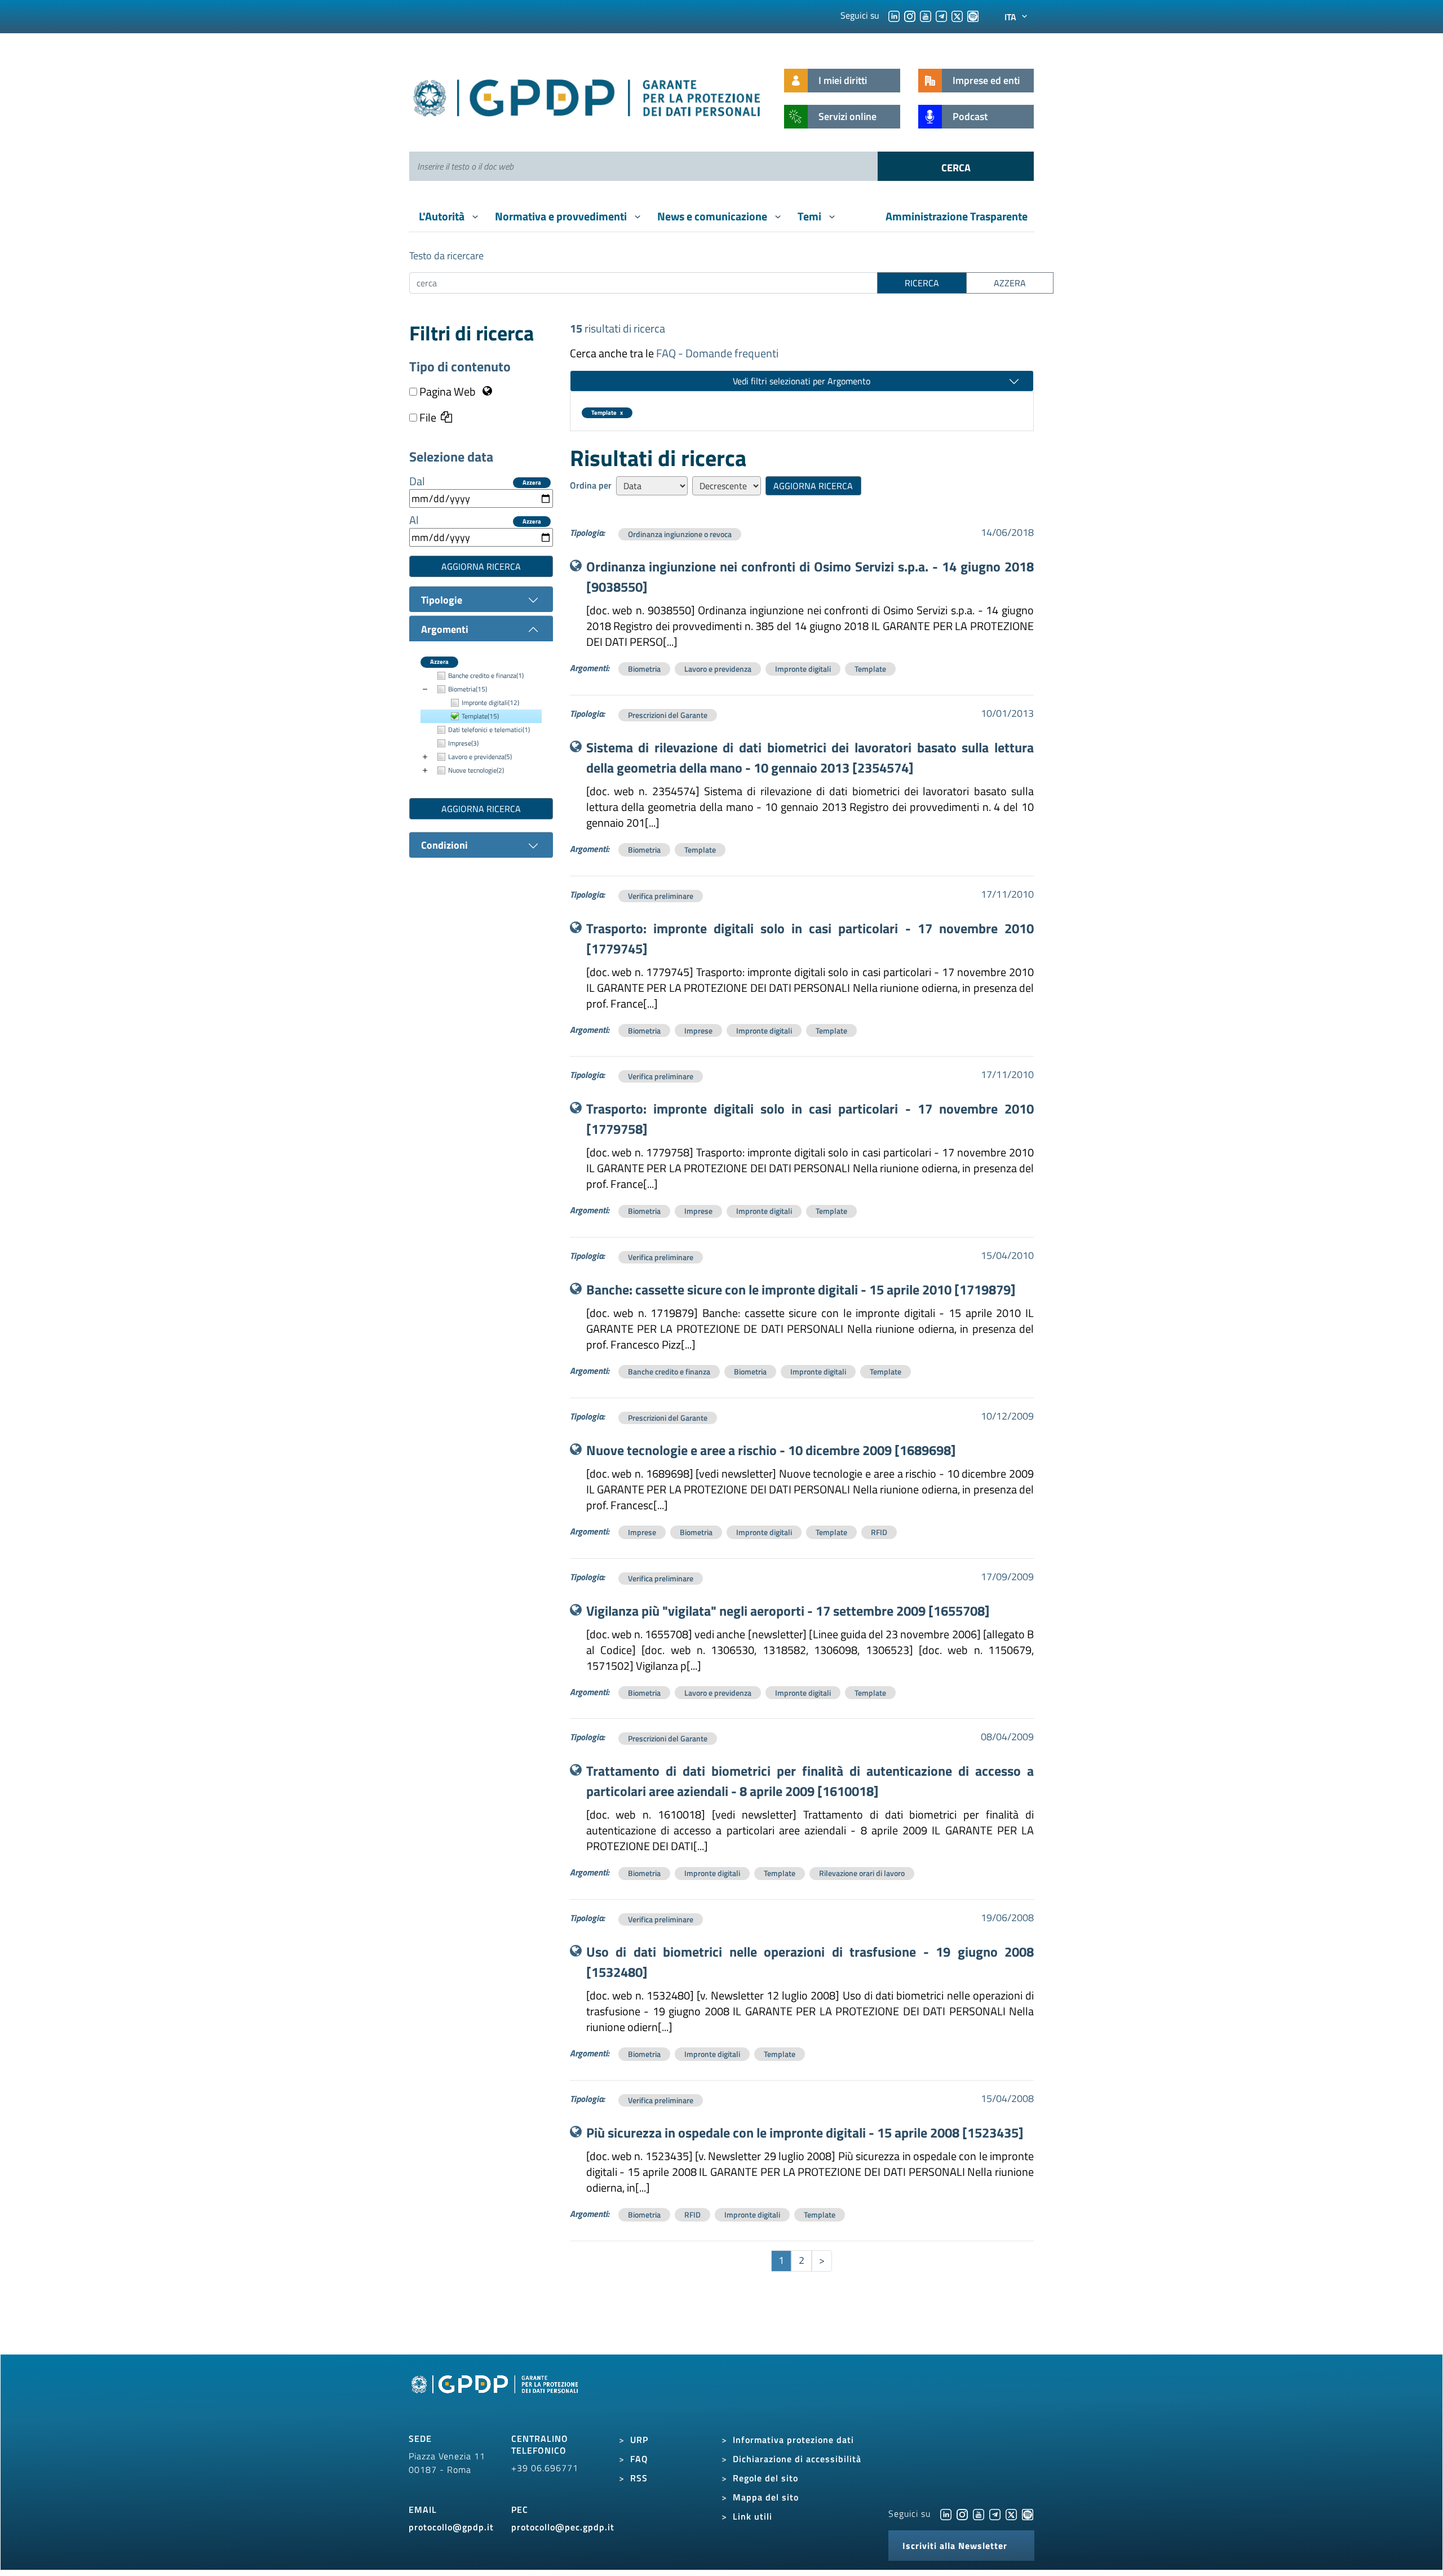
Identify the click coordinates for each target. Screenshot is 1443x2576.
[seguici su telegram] (941, 15)
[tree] (481, 723)
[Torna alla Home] (588, 96)
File (427, 418)
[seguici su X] (957, 15)
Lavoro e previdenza (718, 669)
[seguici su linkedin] (894, 15)
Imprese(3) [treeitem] (463, 743)
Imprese (698, 1030)
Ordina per (591, 485)
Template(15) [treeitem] (480, 716)
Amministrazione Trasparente (957, 216)
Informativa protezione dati (793, 2440)
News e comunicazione (713, 216)
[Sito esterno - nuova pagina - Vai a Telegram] (995, 2513)
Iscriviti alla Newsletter (955, 2546)
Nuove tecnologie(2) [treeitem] (476, 770)
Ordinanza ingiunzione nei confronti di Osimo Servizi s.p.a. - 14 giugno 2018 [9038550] (810, 577)
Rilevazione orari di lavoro (862, 1873)
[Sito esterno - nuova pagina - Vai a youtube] (979, 2513)
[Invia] (956, 166)
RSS (639, 2478)
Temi (811, 216)
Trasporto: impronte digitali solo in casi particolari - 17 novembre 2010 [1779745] (810, 938)
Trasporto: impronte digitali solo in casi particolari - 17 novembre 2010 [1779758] (810, 1119)
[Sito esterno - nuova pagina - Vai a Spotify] (1028, 2513)
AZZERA (1010, 283)
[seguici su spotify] (973, 15)
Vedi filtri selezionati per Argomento (802, 381)
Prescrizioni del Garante (668, 715)
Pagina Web (448, 392)
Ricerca (922, 283)
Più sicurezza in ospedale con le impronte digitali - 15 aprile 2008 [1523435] (805, 2132)
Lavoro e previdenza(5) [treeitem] (480, 757)
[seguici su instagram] (910, 15)
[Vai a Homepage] (496, 2397)
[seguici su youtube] (926, 15)
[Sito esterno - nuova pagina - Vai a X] (1011, 2513)
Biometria (644, 669)
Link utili (753, 2516)
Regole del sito (765, 2478)
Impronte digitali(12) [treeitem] (490, 702)
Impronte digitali (803, 669)
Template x (607, 413)
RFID (879, 1532)
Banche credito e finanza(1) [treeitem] (486, 675)
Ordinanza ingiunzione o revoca (680, 534)
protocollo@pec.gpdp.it (563, 2527)
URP (639, 2440)
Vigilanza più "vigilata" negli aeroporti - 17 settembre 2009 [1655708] (788, 1611)
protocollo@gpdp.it (451, 2527)
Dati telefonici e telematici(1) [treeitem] (489, 730)
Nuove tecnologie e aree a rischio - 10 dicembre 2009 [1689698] (771, 1450)
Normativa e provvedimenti (562, 216)
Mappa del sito (766, 2497)
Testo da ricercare (446, 256)
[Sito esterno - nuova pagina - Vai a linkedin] (946, 2513)
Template (870, 669)
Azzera (532, 483)
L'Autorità (443, 216)
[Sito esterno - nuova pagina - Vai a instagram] (962, 2513)
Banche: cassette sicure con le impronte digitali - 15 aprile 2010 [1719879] (801, 1289)
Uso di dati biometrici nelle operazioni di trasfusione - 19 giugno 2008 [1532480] (810, 1962)
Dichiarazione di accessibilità (797, 2459)
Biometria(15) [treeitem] (468, 689)
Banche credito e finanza (669, 1371)
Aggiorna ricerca (481, 566)
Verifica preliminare (661, 896)
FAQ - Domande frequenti (717, 353)
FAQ (639, 2459)
